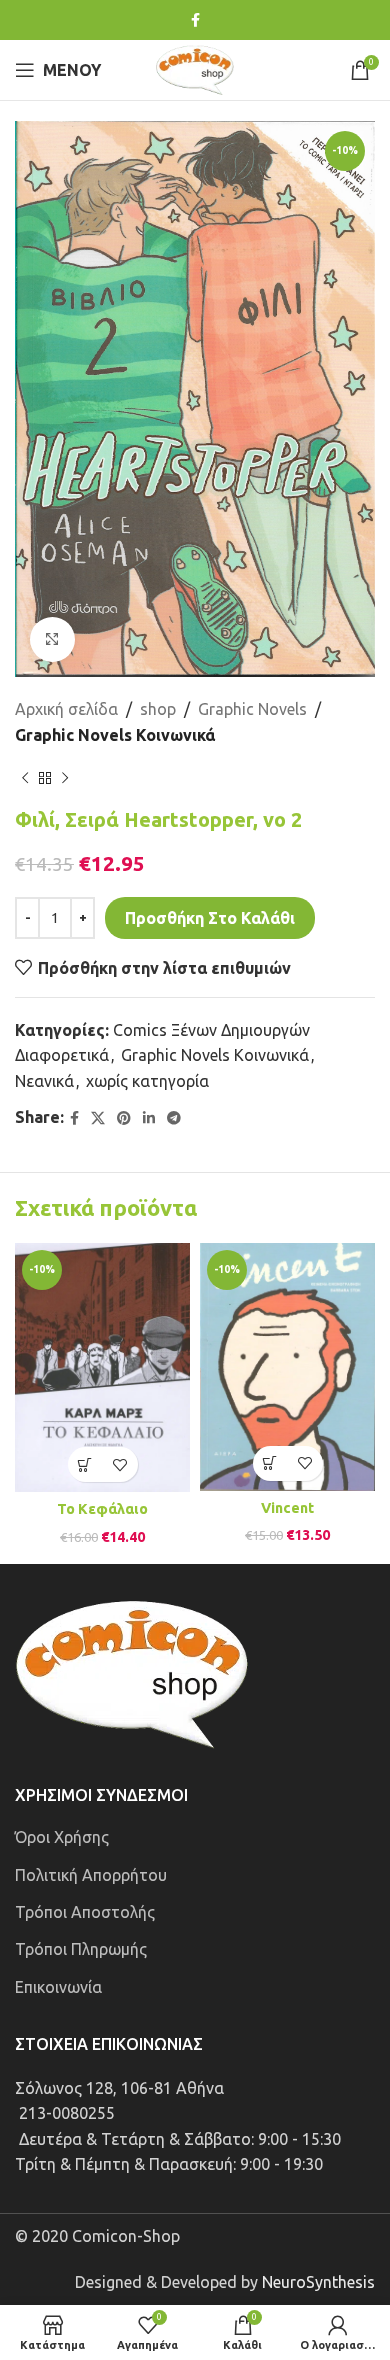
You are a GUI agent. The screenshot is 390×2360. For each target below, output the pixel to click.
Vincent (287, 1508)
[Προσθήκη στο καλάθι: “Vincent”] (270, 1463)
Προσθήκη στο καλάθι (210, 918)
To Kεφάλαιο (102, 1509)
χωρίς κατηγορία (147, 1081)
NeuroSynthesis (318, 2282)
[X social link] (98, 1118)
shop (158, 709)
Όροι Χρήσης (62, 1837)
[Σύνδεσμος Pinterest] (124, 1118)
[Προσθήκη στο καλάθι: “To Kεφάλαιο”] (85, 1464)
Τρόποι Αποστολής (85, 1912)
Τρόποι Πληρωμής (81, 1949)
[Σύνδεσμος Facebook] (195, 20)
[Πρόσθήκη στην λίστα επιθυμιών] (120, 1464)
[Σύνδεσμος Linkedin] (149, 1118)
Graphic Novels (252, 709)
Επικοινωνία (58, 1987)
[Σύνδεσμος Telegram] (174, 1118)
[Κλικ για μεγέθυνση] (52, 639)
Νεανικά (44, 1081)
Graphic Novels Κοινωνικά (115, 735)
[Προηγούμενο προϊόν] (25, 778)
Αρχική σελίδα (66, 709)
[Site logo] (195, 68)
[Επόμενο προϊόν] (65, 778)
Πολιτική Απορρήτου (91, 1875)
